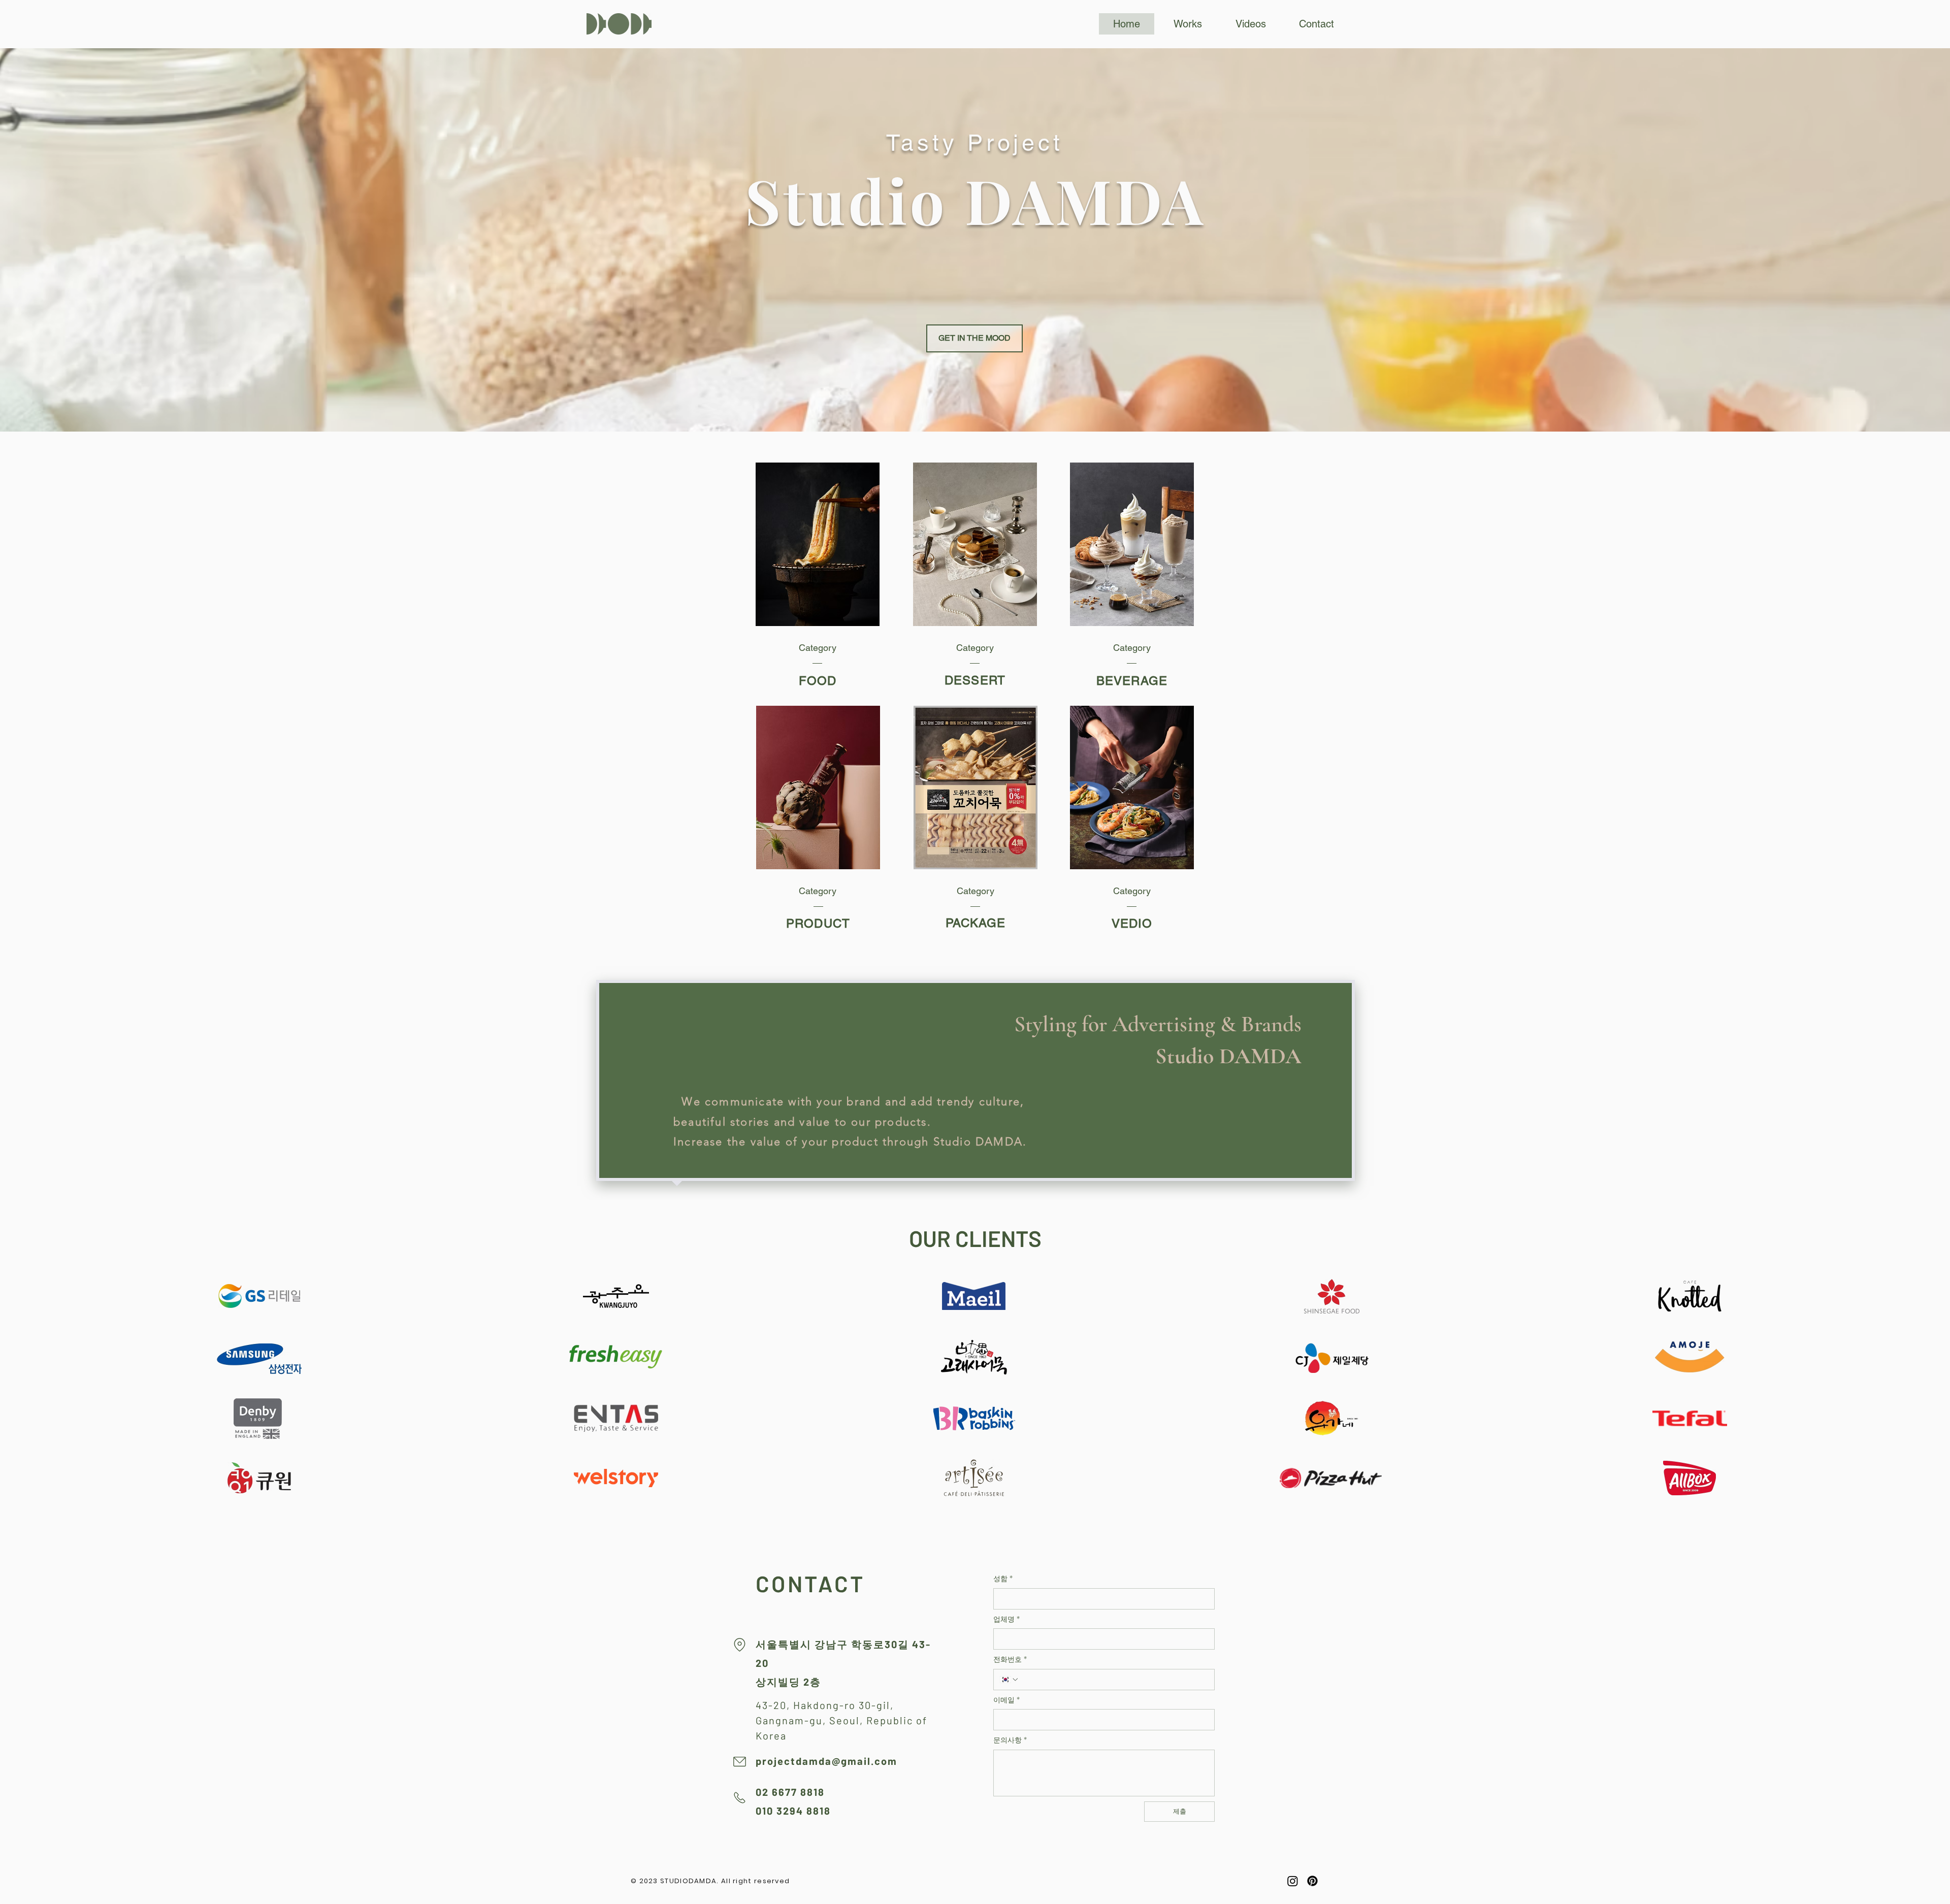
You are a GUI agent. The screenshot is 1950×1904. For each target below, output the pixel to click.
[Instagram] (1293, 1881)
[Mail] (739, 1762)
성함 (1003, 1579)
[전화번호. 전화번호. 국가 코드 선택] (1010, 1680)
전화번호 (1010, 1660)
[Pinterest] (1312, 1881)
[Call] (739, 1798)
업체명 (1006, 1619)
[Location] (739, 1645)
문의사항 (1010, 1740)
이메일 (1006, 1700)
